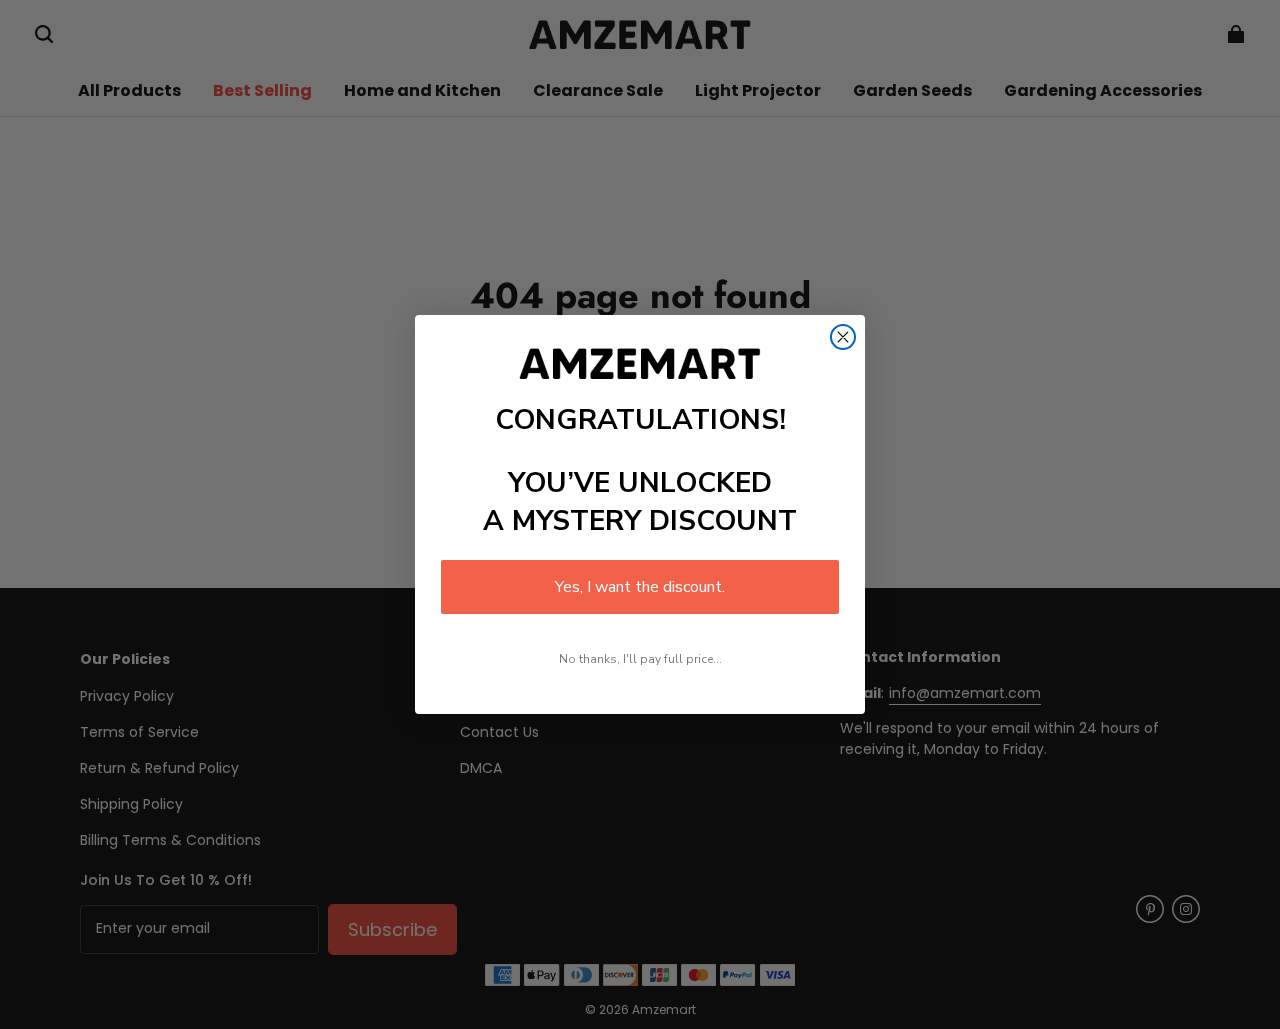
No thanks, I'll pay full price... (640, 659)
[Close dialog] (843, 337)
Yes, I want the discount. (640, 587)
